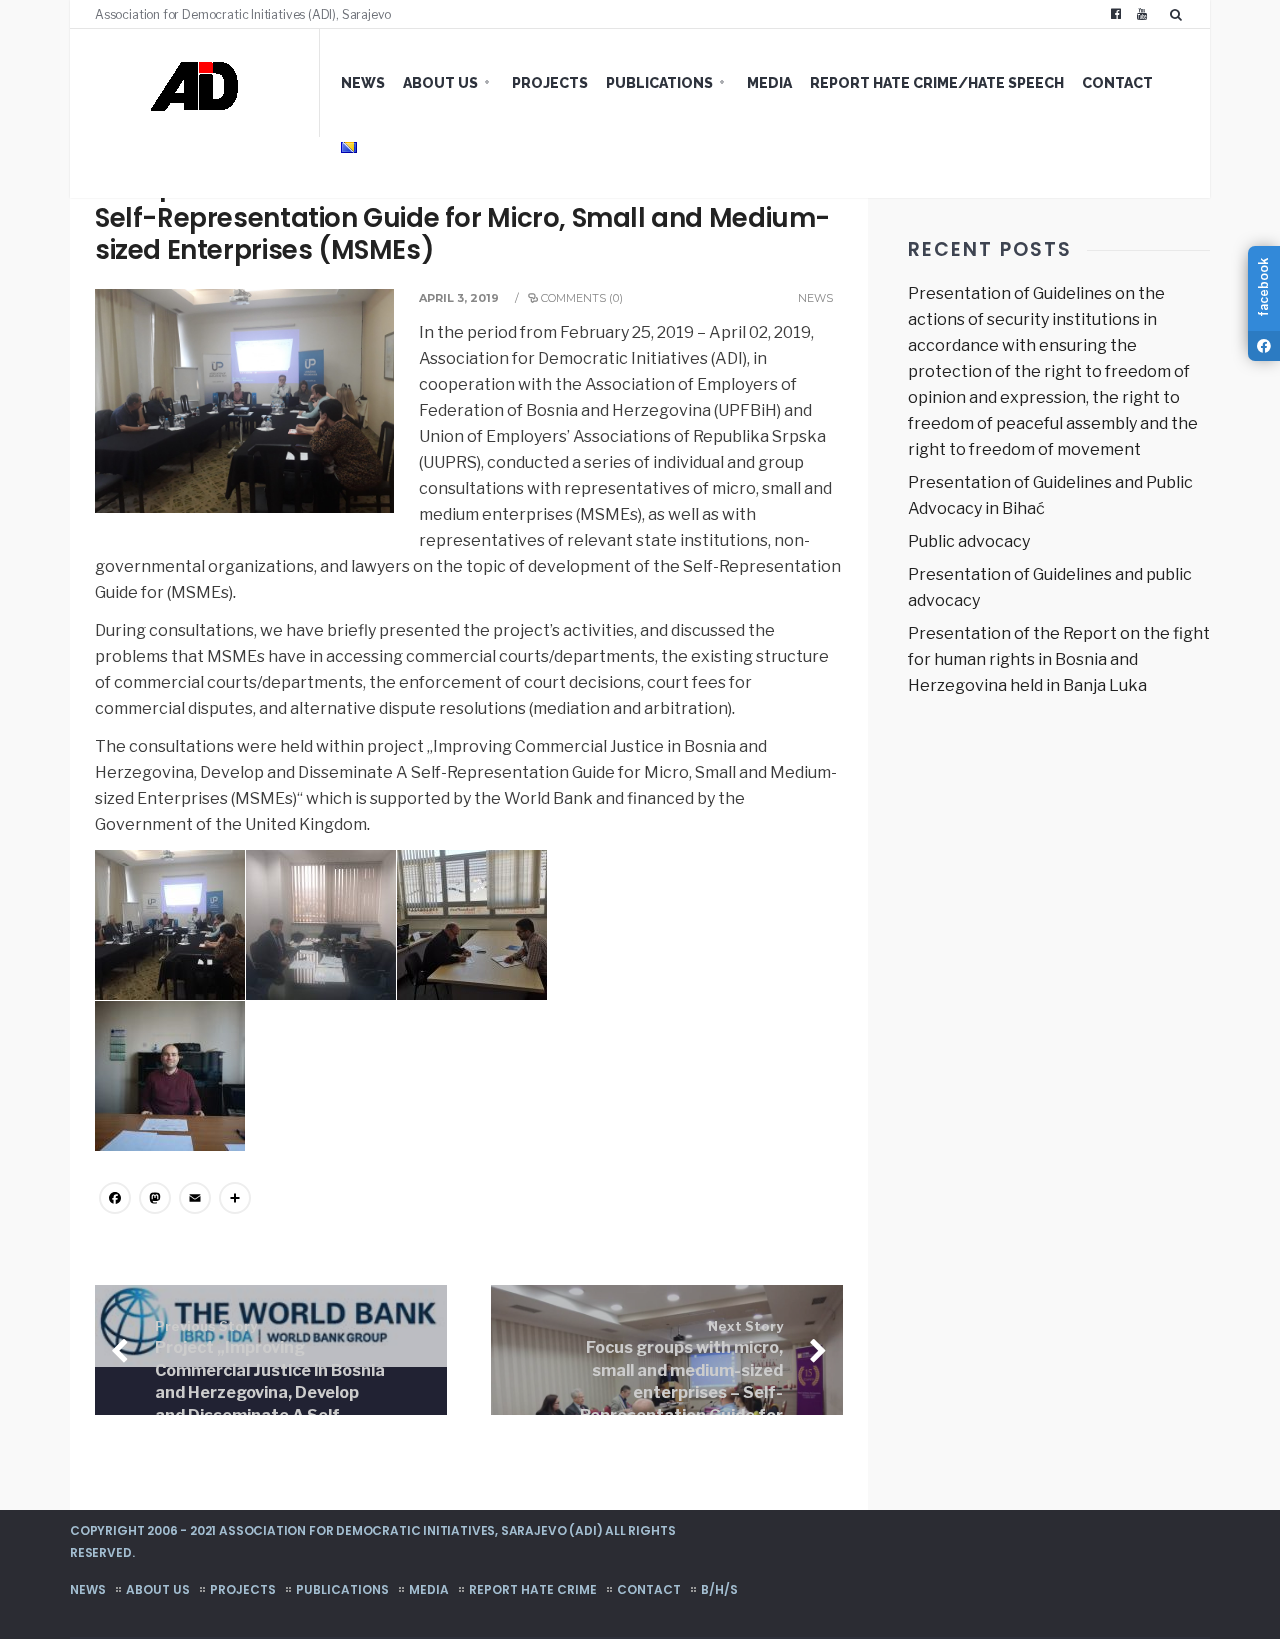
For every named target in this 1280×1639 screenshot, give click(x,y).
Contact (1117, 83)
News (363, 83)
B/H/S (719, 1589)
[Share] (235, 1200)
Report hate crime (533, 1589)
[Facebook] (1116, 14)
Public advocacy (969, 541)
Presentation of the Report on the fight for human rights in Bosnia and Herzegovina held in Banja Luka (1059, 659)
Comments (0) (582, 298)
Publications (659, 83)
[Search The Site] (1180, 14)
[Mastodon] (155, 1200)
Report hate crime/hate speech (937, 83)
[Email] (195, 1200)
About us (440, 83)
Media (769, 83)
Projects (550, 83)
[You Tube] (1142, 14)
